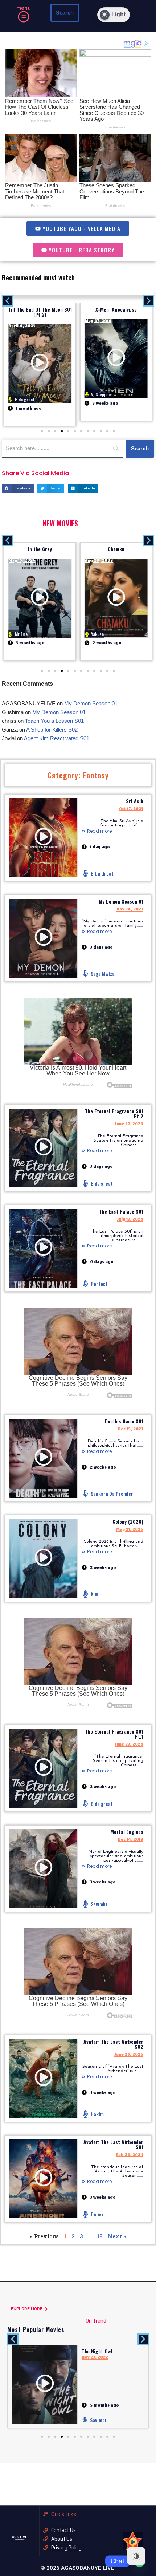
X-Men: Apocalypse (116, 309)
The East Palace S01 (121, 1211)
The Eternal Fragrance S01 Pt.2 (114, 1113)
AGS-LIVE (19, 2537)
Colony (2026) (128, 1521)
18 (100, 2236)
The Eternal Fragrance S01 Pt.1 (114, 1734)
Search (65, 13)
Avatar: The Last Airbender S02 (113, 2044)
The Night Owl (97, 2351)
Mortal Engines (127, 1832)
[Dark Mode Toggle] (136, 2556)
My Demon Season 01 (121, 901)
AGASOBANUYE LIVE (20, 2539)
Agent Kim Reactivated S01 (57, 738)
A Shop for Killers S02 (52, 730)
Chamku (116, 549)
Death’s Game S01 (124, 1421)
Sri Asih (135, 801)
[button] (23, 18)
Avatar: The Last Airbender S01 (113, 2144)
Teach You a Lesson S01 (54, 721)
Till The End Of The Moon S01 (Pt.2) (40, 312)
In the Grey (40, 549)
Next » (117, 2236)
